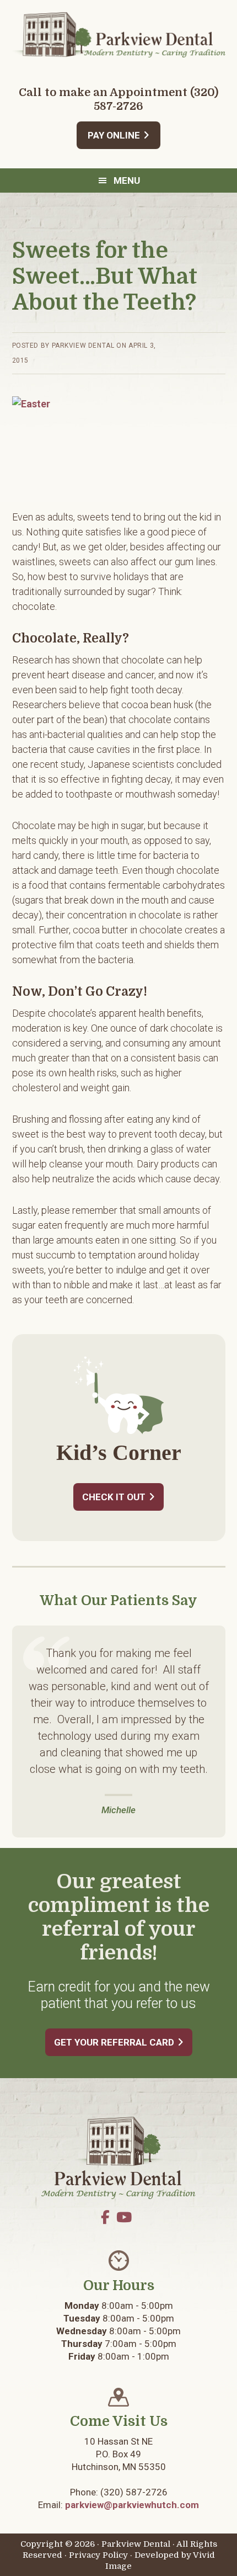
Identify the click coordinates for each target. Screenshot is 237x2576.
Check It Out (114, 1497)
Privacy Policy (98, 2555)
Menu (127, 180)
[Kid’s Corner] (119, 1432)
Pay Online (114, 135)
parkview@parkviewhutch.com (132, 2505)
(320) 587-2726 (134, 2492)
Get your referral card (114, 2042)
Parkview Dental (119, 34)
